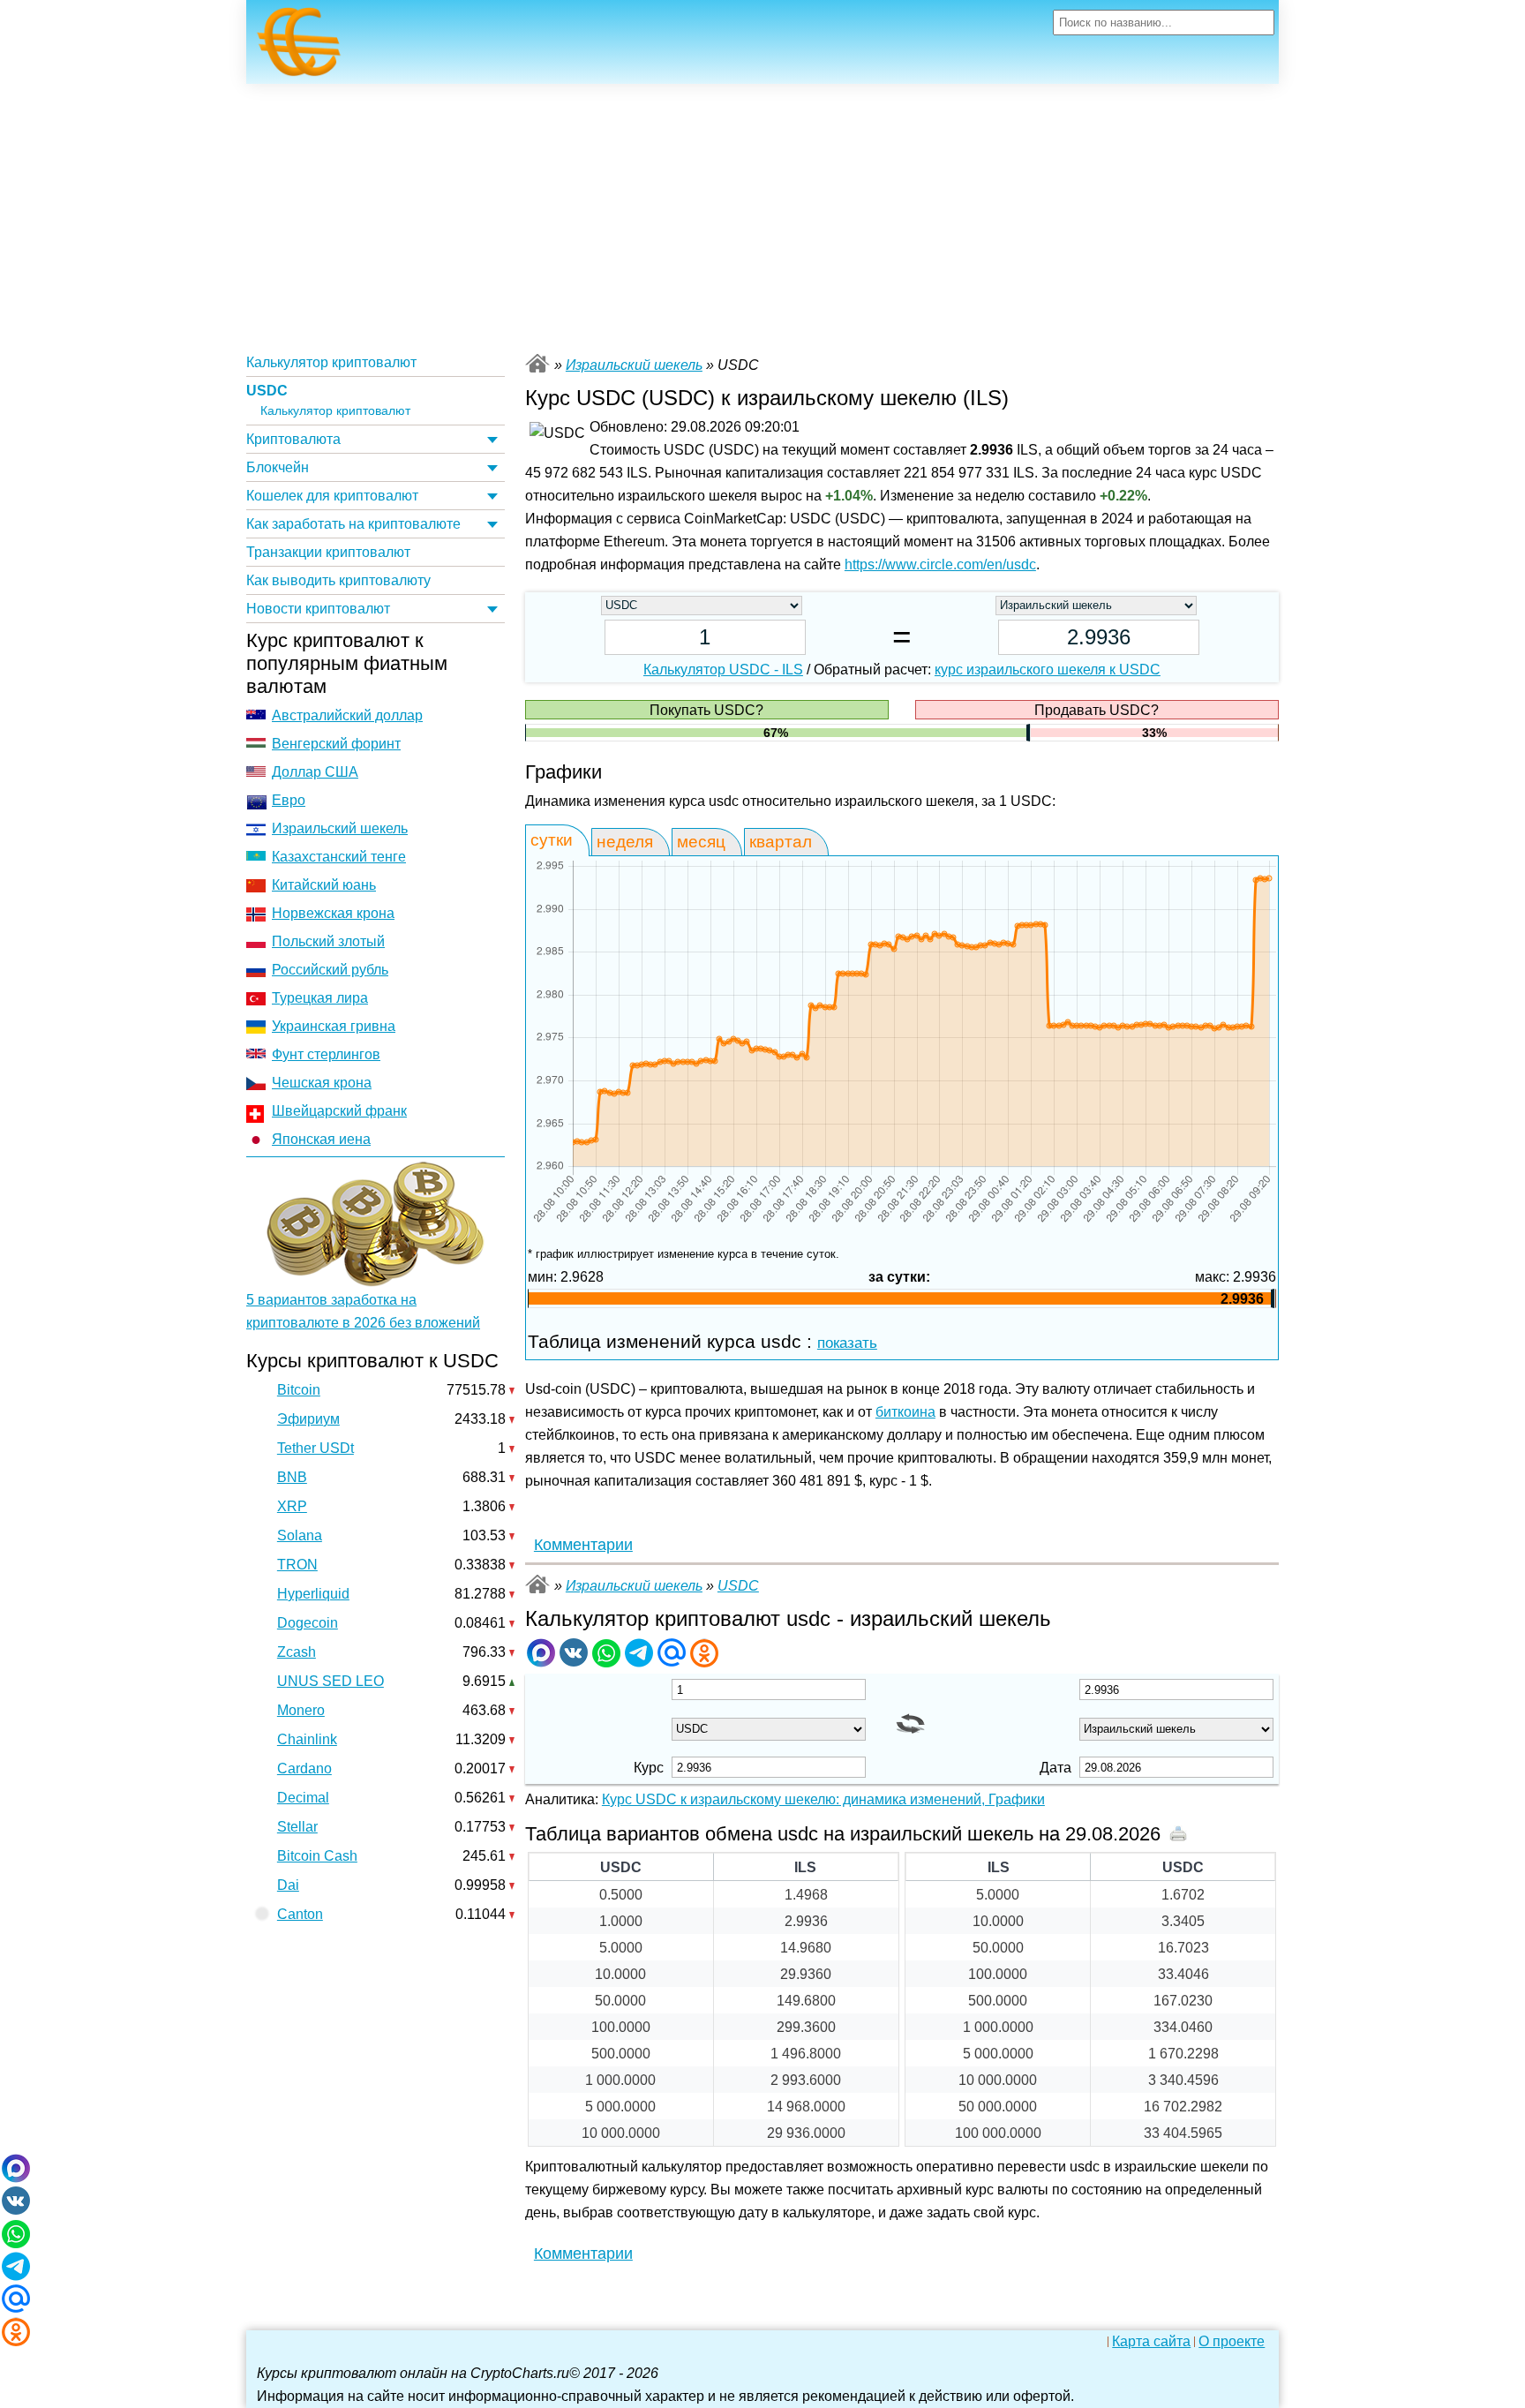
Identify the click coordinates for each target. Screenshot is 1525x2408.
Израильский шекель (340, 828)
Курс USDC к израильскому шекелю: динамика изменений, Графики (823, 1799)
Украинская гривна (334, 1026)
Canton (300, 1914)
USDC (267, 391)
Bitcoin (299, 1390)
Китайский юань (324, 885)
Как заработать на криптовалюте (353, 524)
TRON (297, 1565)
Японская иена (321, 1139)
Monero (301, 1710)
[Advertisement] (762, 216)
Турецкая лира (320, 998)
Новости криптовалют (318, 609)
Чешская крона (322, 1083)
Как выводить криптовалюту (338, 580)
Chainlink (307, 1739)
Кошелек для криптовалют (332, 496)
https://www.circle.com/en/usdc (940, 564)
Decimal (303, 1798)
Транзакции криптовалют (328, 552)
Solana (300, 1535)
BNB (292, 1477)
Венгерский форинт (336, 744)
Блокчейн (278, 467)
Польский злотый (328, 941)
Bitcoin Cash (317, 1856)
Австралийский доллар (347, 715)
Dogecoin (308, 1623)
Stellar (297, 1827)
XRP (292, 1506)
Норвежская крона (333, 913)
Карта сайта (1151, 2342)
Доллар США (315, 772)
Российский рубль (330, 970)
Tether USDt (316, 1448)
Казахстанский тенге (339, 857)
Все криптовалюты (537, 363)
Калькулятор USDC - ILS (723, 670)
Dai (288, 1885)
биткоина (905, 1412)
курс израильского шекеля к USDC (1048, 670)
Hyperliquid (313, 1594)
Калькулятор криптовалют (331, 362)
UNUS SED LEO (331, 1681)
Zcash (297, 1652)
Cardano (304, 1768)
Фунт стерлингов (326, 1054)
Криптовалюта (293, 439)
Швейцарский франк (339, 1111)
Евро (289, 800)
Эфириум (308, 1419)
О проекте (1232, 2342)
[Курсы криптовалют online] (299, 47)
